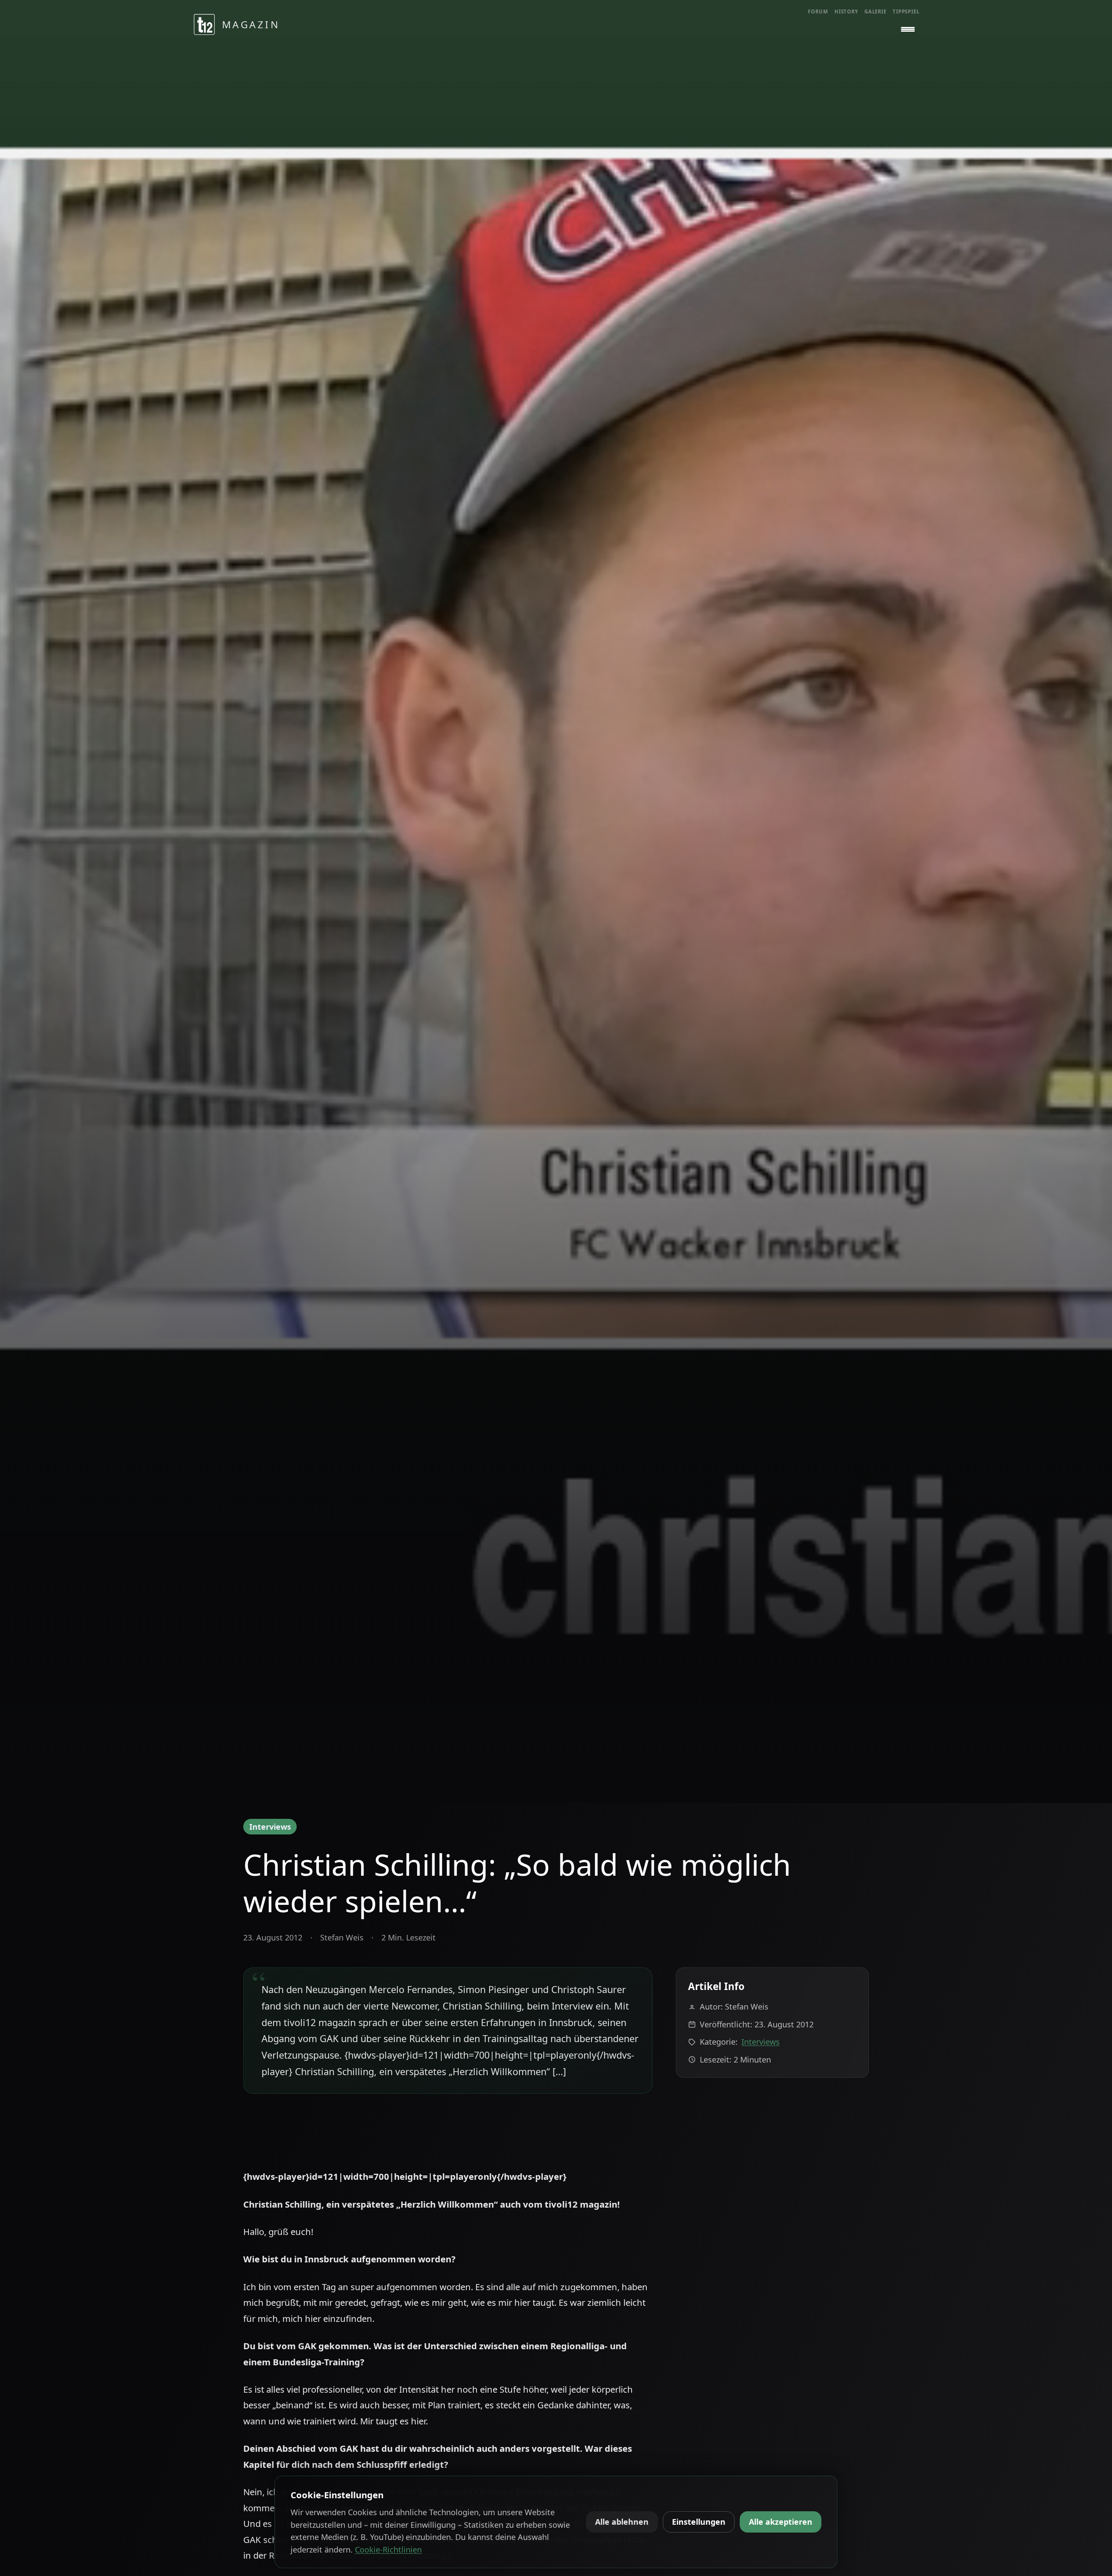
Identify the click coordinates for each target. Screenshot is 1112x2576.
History (846, 12)
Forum (818, 12)
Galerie (875, 12)
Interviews (270, 1827)
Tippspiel (906, 12)
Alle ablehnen (622, 2522)
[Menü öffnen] (908, 30)
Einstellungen (699, 2522)
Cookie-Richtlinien (388, 2550)
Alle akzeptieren (781, 2522)
